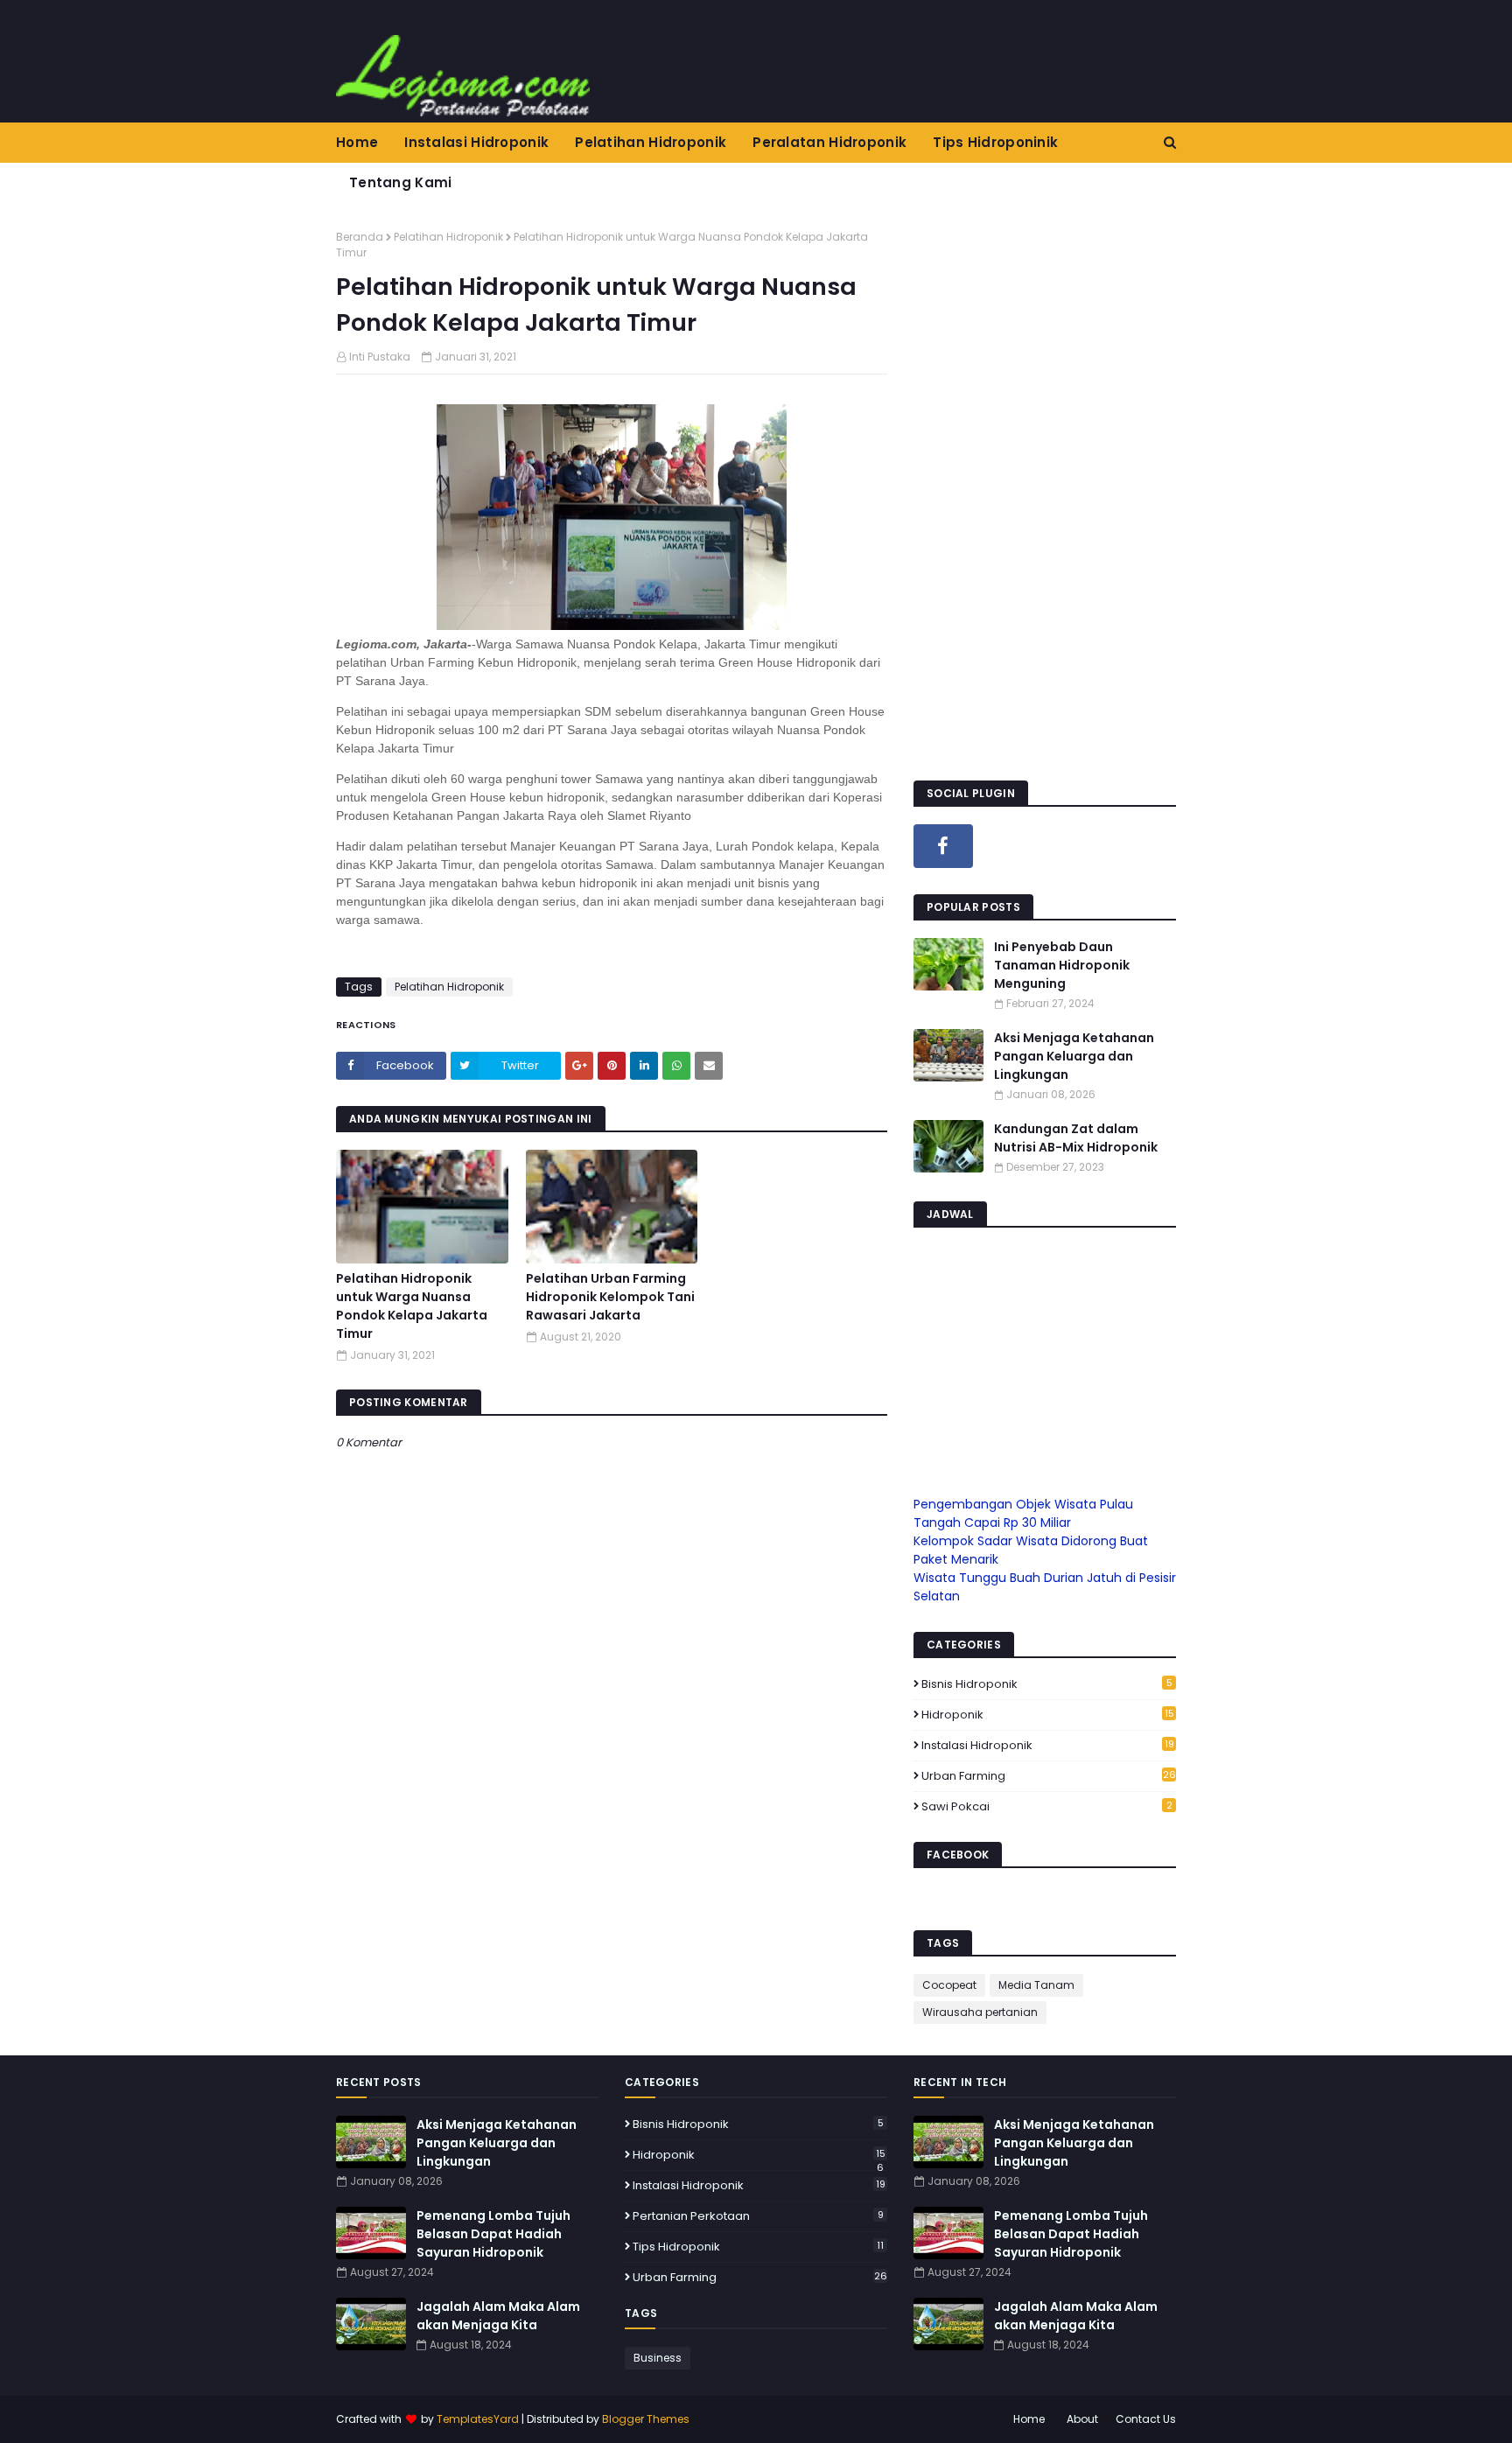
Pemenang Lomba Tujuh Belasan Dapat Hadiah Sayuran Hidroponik (493, 2234)
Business (658, 2358)
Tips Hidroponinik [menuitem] (995, 142)
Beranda (360, 237)
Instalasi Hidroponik (1048, 1745)
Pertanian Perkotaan (758, 2216)
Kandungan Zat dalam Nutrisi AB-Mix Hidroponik (1076, 1138)
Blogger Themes (646, 2419)
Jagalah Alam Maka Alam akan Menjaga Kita (498, 2316)
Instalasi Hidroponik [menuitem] (476, 142)
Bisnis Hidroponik (1047, 1684)
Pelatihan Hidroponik (448, 237)
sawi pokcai (1047, 1806)
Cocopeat (949, 1985)
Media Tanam (1036, 1985)
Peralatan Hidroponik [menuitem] (829, 142)
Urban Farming (1049, 1776)
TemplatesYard (478, 2419)
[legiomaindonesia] (1011, 846)
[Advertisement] (1045, 492)
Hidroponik (1048, 1715)
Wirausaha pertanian (980, 2012)
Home (1029, 2419)
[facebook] (943, 846)
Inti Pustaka (380, 357)
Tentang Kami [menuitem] (401, 182)
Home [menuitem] (357, 142)
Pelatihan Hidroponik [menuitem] (651, 142)
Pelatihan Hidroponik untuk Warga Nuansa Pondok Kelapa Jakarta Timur (412, 1306)
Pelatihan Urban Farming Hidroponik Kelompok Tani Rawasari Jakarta (610, 1297)
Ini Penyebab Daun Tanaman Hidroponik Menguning (1062, 965)
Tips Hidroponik (758, 2247)
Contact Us (1146, 2419)
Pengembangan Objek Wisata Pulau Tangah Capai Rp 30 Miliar (1023, 1513)
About (1082, 2419)
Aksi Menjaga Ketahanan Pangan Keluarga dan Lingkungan (1074, 1056)
